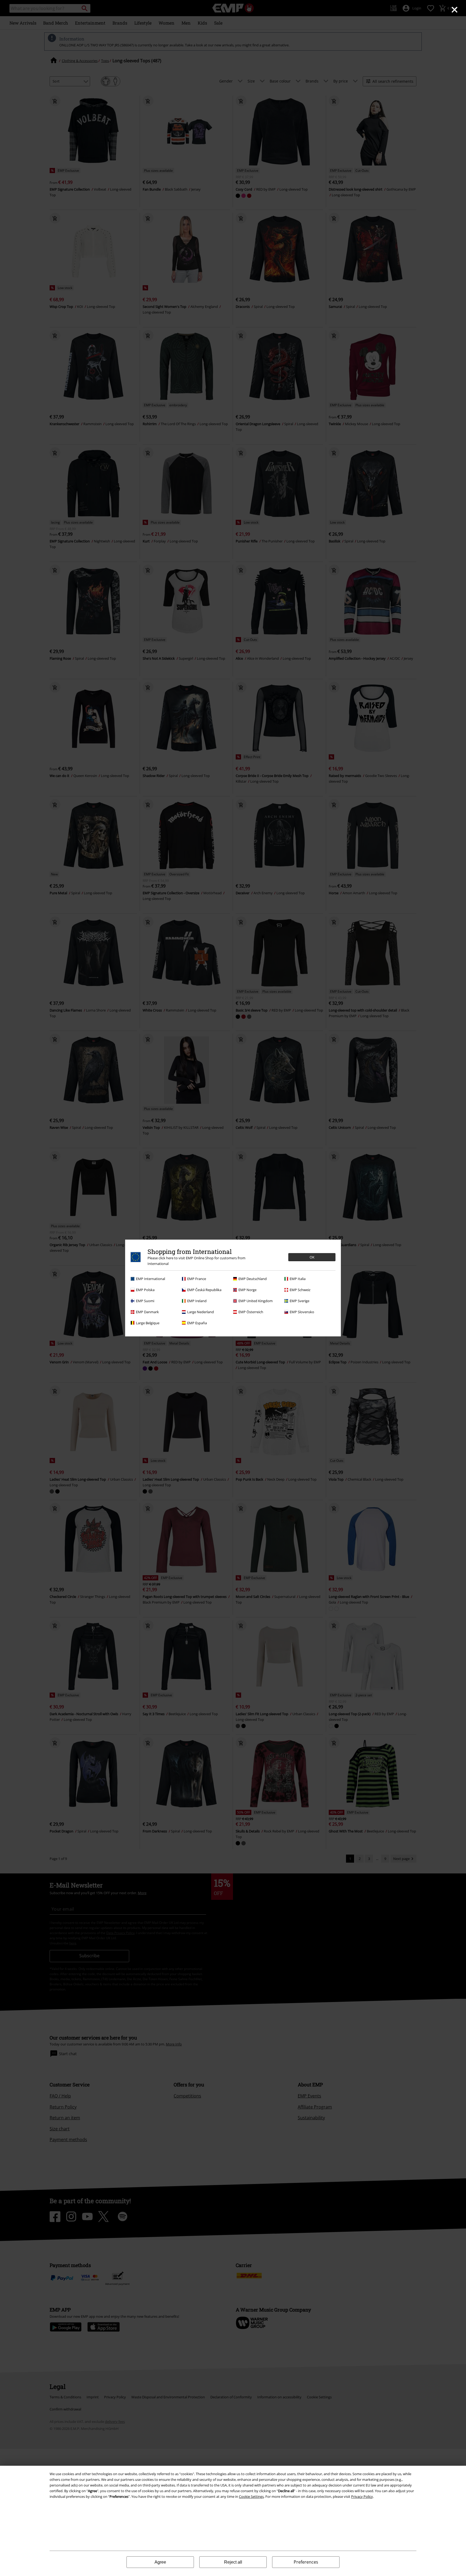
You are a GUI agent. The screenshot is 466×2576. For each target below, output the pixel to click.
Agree (160, 2562)
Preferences (306, 2562)
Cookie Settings (251, 2496)
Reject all (233, 2562)
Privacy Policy (362, 2496)
